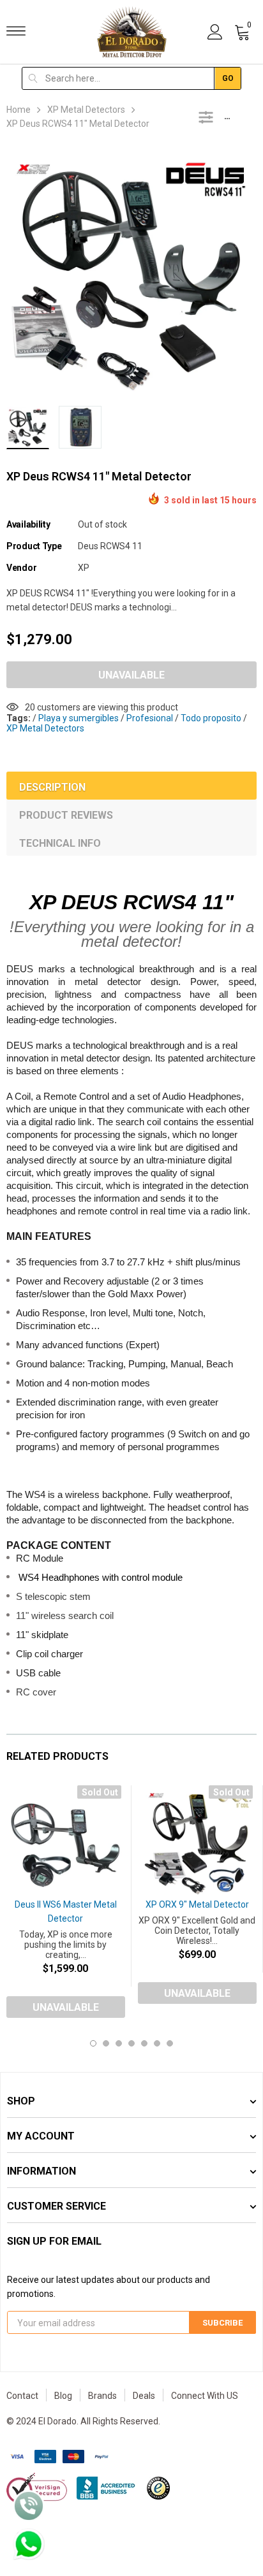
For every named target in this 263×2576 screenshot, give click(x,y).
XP (84, 568)
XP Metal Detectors (86, 110)
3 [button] (119, 2043)
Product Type (34, 546)
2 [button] (106, 2043)
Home (19, 110)
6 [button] (157, 2043)
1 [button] (93, 2043)
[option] (131, 271)
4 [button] (131, 2043)
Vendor (21, 568)
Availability (28, 524)
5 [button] (144, 2043)
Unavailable (131, 675)
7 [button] (170, 2043)
